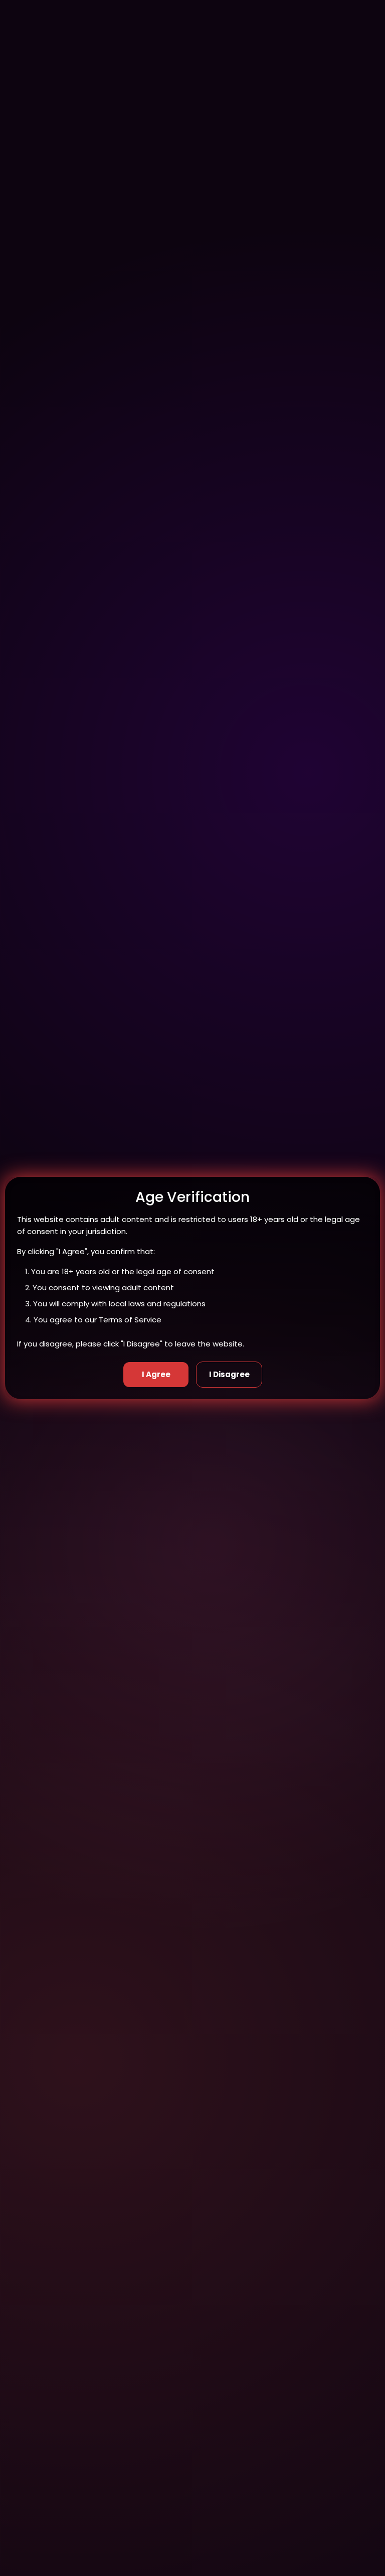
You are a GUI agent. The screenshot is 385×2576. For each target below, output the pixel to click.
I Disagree (229, 1374)
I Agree (156, 1374)
